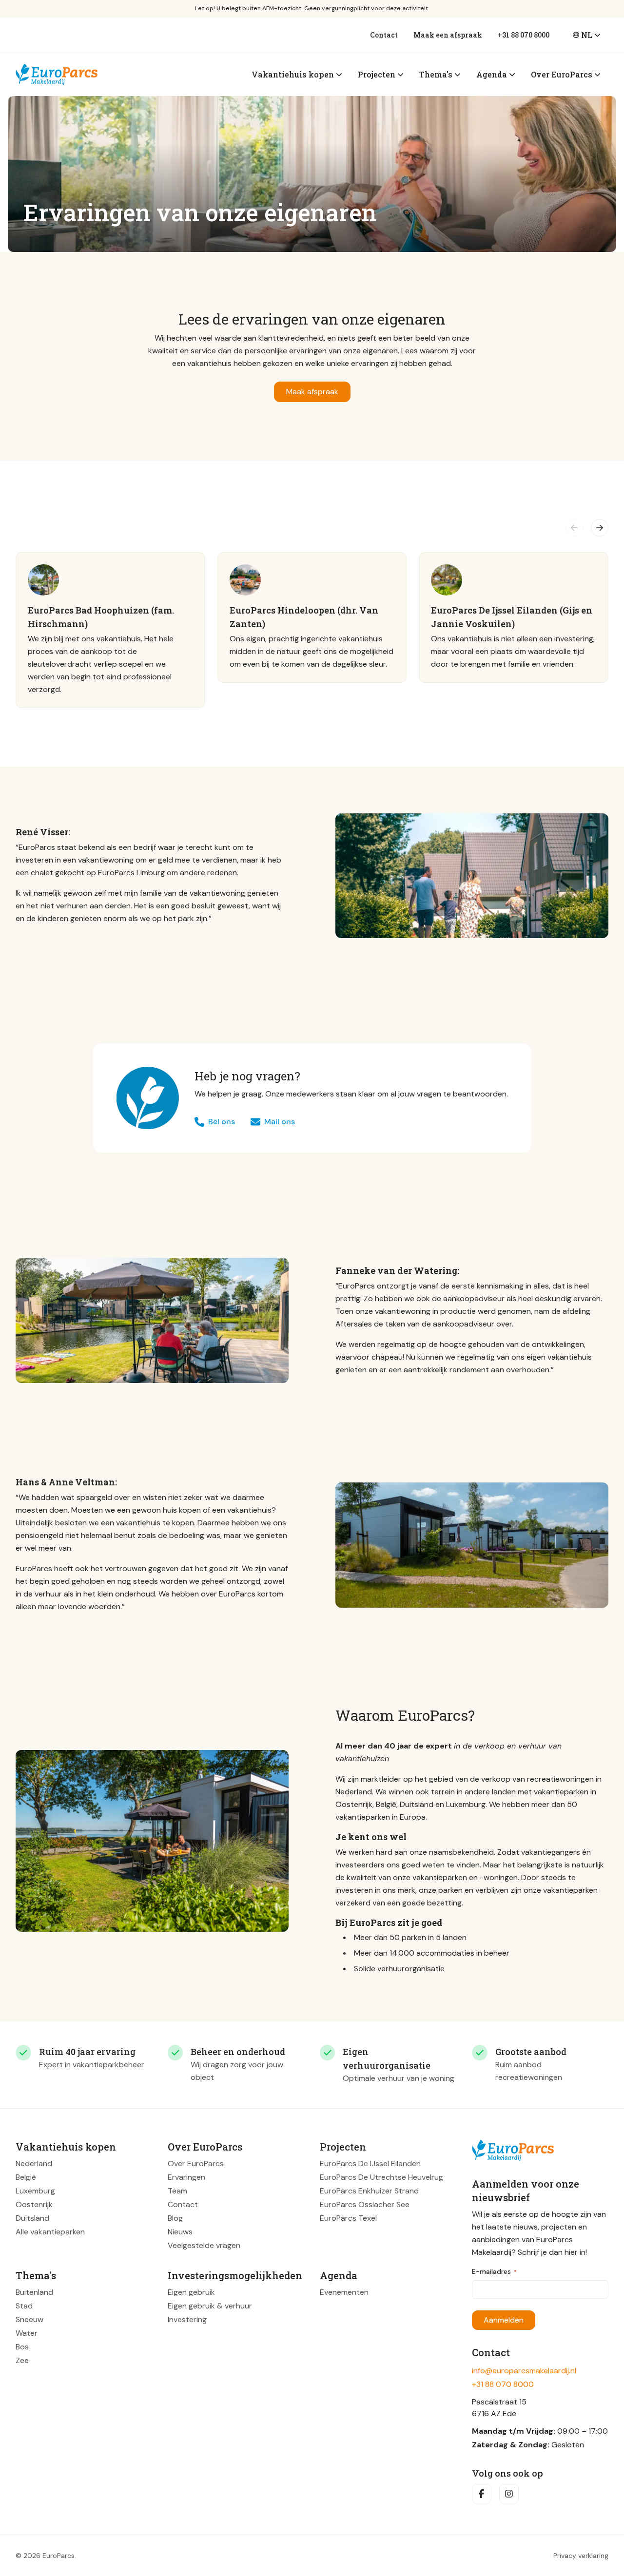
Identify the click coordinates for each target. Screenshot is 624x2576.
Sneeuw (29, 2319)
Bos (22, 2346)
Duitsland (32, 2218)
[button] (574, 528)
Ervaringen (186, 2177)
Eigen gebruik (191, 2292)
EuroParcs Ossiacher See (365, 2204)
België (26, 2177)
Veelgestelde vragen (204, 2245)
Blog (175, 2218)
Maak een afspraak (448, 35)
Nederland (34, 2163)
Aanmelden (504, 2320)
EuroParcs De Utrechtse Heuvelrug (381, 2177)
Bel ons (222, 1122)
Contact (384, 35)
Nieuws (180, 2231)
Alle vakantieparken (50, 2231)
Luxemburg (35, 2190)
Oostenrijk (34, 2204)
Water (27, 2333)
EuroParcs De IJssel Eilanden (370, 2163)
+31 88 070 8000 (524, 35)
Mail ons (280, 1122)
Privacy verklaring (581, 2556)
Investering (187, 2319)
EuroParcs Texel (348, 2218)
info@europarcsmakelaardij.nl (524, 2371)
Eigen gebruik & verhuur (210, 2305)
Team (177, 2190)
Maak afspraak (312, 392)
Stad (24, 2305)
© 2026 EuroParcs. (46, 2556)
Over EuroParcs (196, 2163)
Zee (22, 2360)
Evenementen (344, 2292)
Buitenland (34, 2292)
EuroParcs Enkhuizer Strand (369, 2190)
